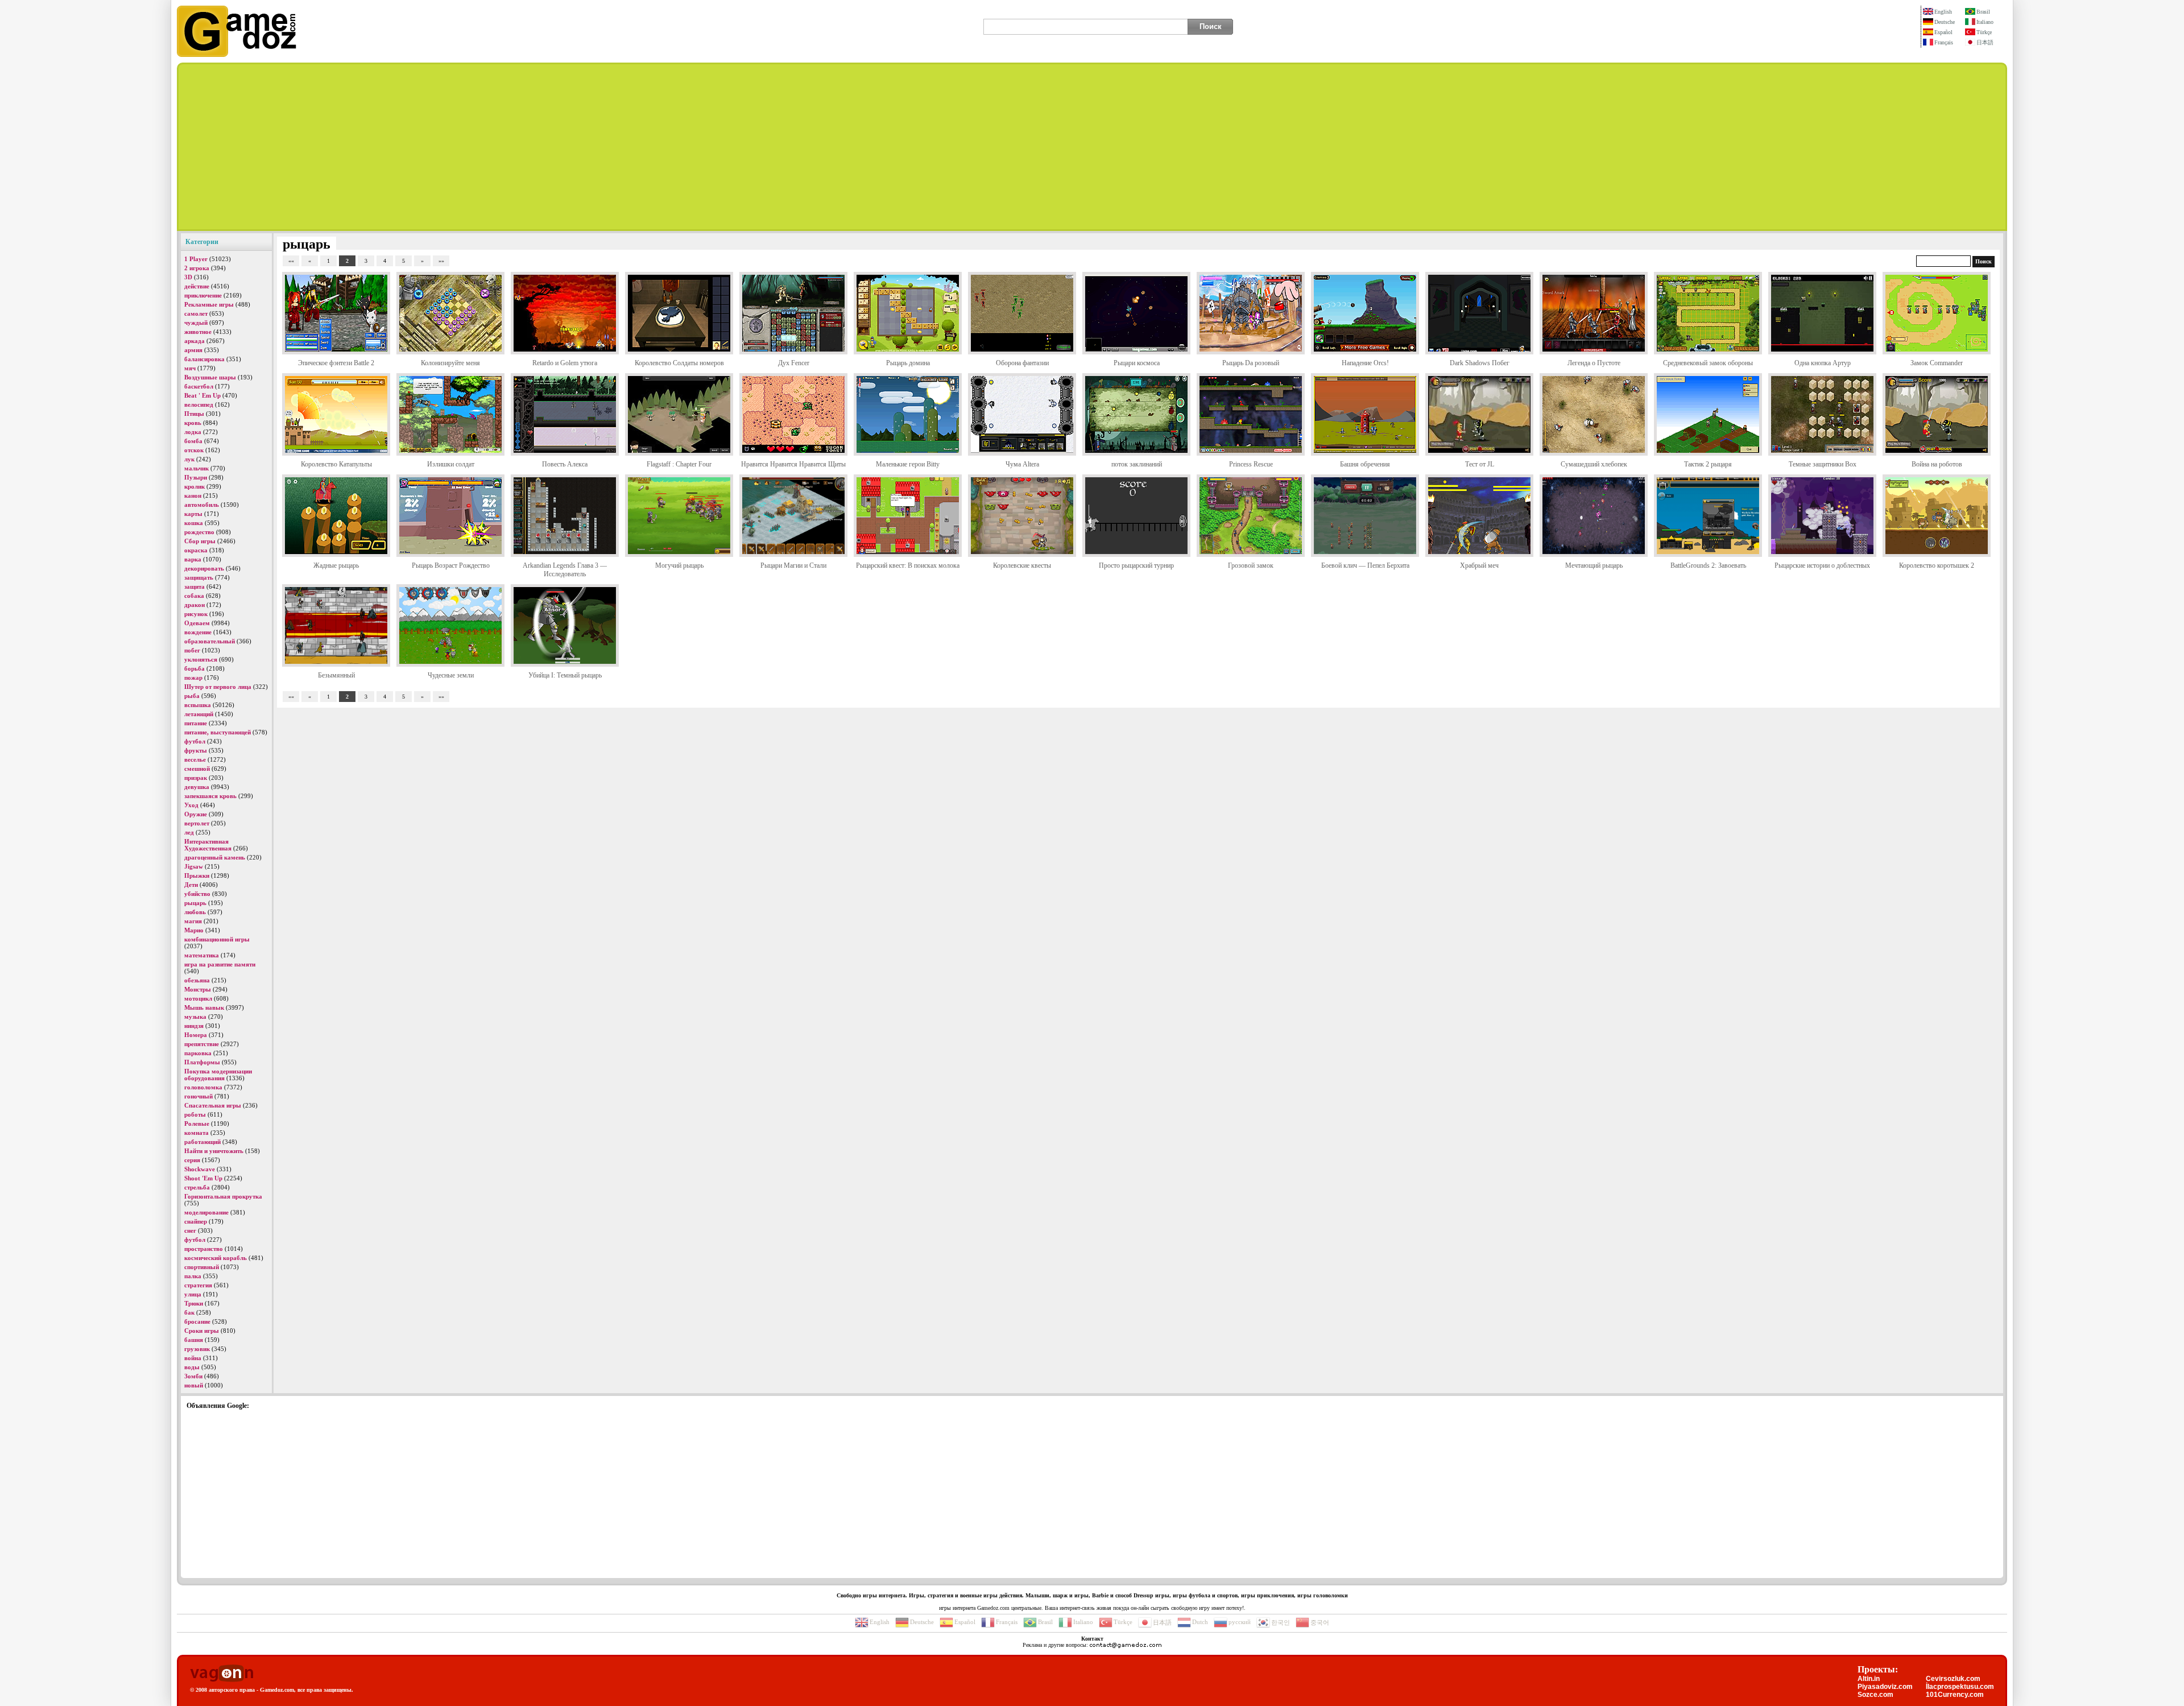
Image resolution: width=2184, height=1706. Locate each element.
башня (194, 1340)
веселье (195, 759)
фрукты (196, 750)
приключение (203, 295)
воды (192, 1367)
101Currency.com (1955, 1695)
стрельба (197, 1187)
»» (441, 261)
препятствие (202, 1044)
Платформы (202, 1062)
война (193, 1358)
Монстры (198, 989)
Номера (196, 1035)
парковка (198, 1053)
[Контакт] (1126, 1645)
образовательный (210, 641)
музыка (195, 1017)
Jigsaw (194, 866)
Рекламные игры (209, 304)
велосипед (199, 404)
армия (193, 350)
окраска (196, 550)
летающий (199, 714)
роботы (195, 1114)
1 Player (196, 259)
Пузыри (196, 477)
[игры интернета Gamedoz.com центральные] (237, 55)
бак (189, 1312)
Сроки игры (202, 1331)
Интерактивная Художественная (208, 845)
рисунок (196, 614)
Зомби (193, 1376)
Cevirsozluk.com (1953, 1679)
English (1943, 12)
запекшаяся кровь (210, 796)
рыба (192, 696)
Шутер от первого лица (218, 687)
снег (190, 1230)
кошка (194, 523)
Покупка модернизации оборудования (218, 1075)
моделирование (206, 1212)
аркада (195, 341)
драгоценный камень (215, 857)
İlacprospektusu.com (1960, 1687)
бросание (197, 1321)
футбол (195, 741)
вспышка (198, 705)
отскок (194, 450)
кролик (195, 486)
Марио (194, 930)
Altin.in (1869, 1679)
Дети (191, 885)
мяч (190, 368)
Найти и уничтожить (214, 1151)
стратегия (198, 1285)
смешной (197, 769)
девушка (197, 787)
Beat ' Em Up (202, 395)
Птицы (194, 414)
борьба (195, 668)
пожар (193, 678)
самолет (196, 313)
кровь (193, 423)
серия (192, 1160)
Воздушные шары (210, 377)
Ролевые (197, 1123)
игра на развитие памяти (220, 964)
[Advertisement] (1092, 147)
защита (195, 586)
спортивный (202, 1267)
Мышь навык (204, 1007)
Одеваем (197, 623)
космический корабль (216, 1258)
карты (193, 514)
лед (189, 832)
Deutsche (1945, 22)
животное (198, 332)
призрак (196, 778)
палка (193, 1276)
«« (291, 261)
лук (189, 459)
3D (188, 277)
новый (194, 1385)
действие (197, 286)
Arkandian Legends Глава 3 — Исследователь (565, 570)
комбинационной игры (217, 939)
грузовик (197, 1349)
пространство (204, 1249)
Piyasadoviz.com (1885, 1687)
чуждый (196, 323)
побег (192, 650)
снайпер (196, 1221)
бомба (193, 441)
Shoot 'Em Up (203, 1178)
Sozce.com (1875, 1695)
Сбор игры (200, 541)
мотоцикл (198, 998)
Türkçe (1984, 32)
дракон (195, 605)
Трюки (194, 1303)
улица (193, 1294)
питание (196, 723)
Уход (191, 805)
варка (193, 559)
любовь (195, 912)
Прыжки (197, 875)
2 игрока (197, 268)
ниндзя (194, 1026)
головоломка (203, 1087)
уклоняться (201, 659)
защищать (199, 577)
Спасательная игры (213, 1105)
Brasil (1983, 12)
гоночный (198, 1096)
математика (202, 955)
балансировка (204, 359)
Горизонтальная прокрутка (223, 1196)
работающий (202, 1142)
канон (193, 495)
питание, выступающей (218, 732)
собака (194, 596)
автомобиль (202, 505)
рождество (199, 532)
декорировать (204, 568)
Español (1943, 32)
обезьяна (197, 980)
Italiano (1985, 22)
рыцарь (195, 903)
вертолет (197, 823)
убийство (197, 894)
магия (193, 921)
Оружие (196, 814)
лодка (193, 432)
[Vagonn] (222, 1674)
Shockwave (200, 1169)
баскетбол (199, 386)
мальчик (197, 468)
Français (1944, 42)
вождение (198, 632)
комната (197, 1133)
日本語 (1985, 42)
